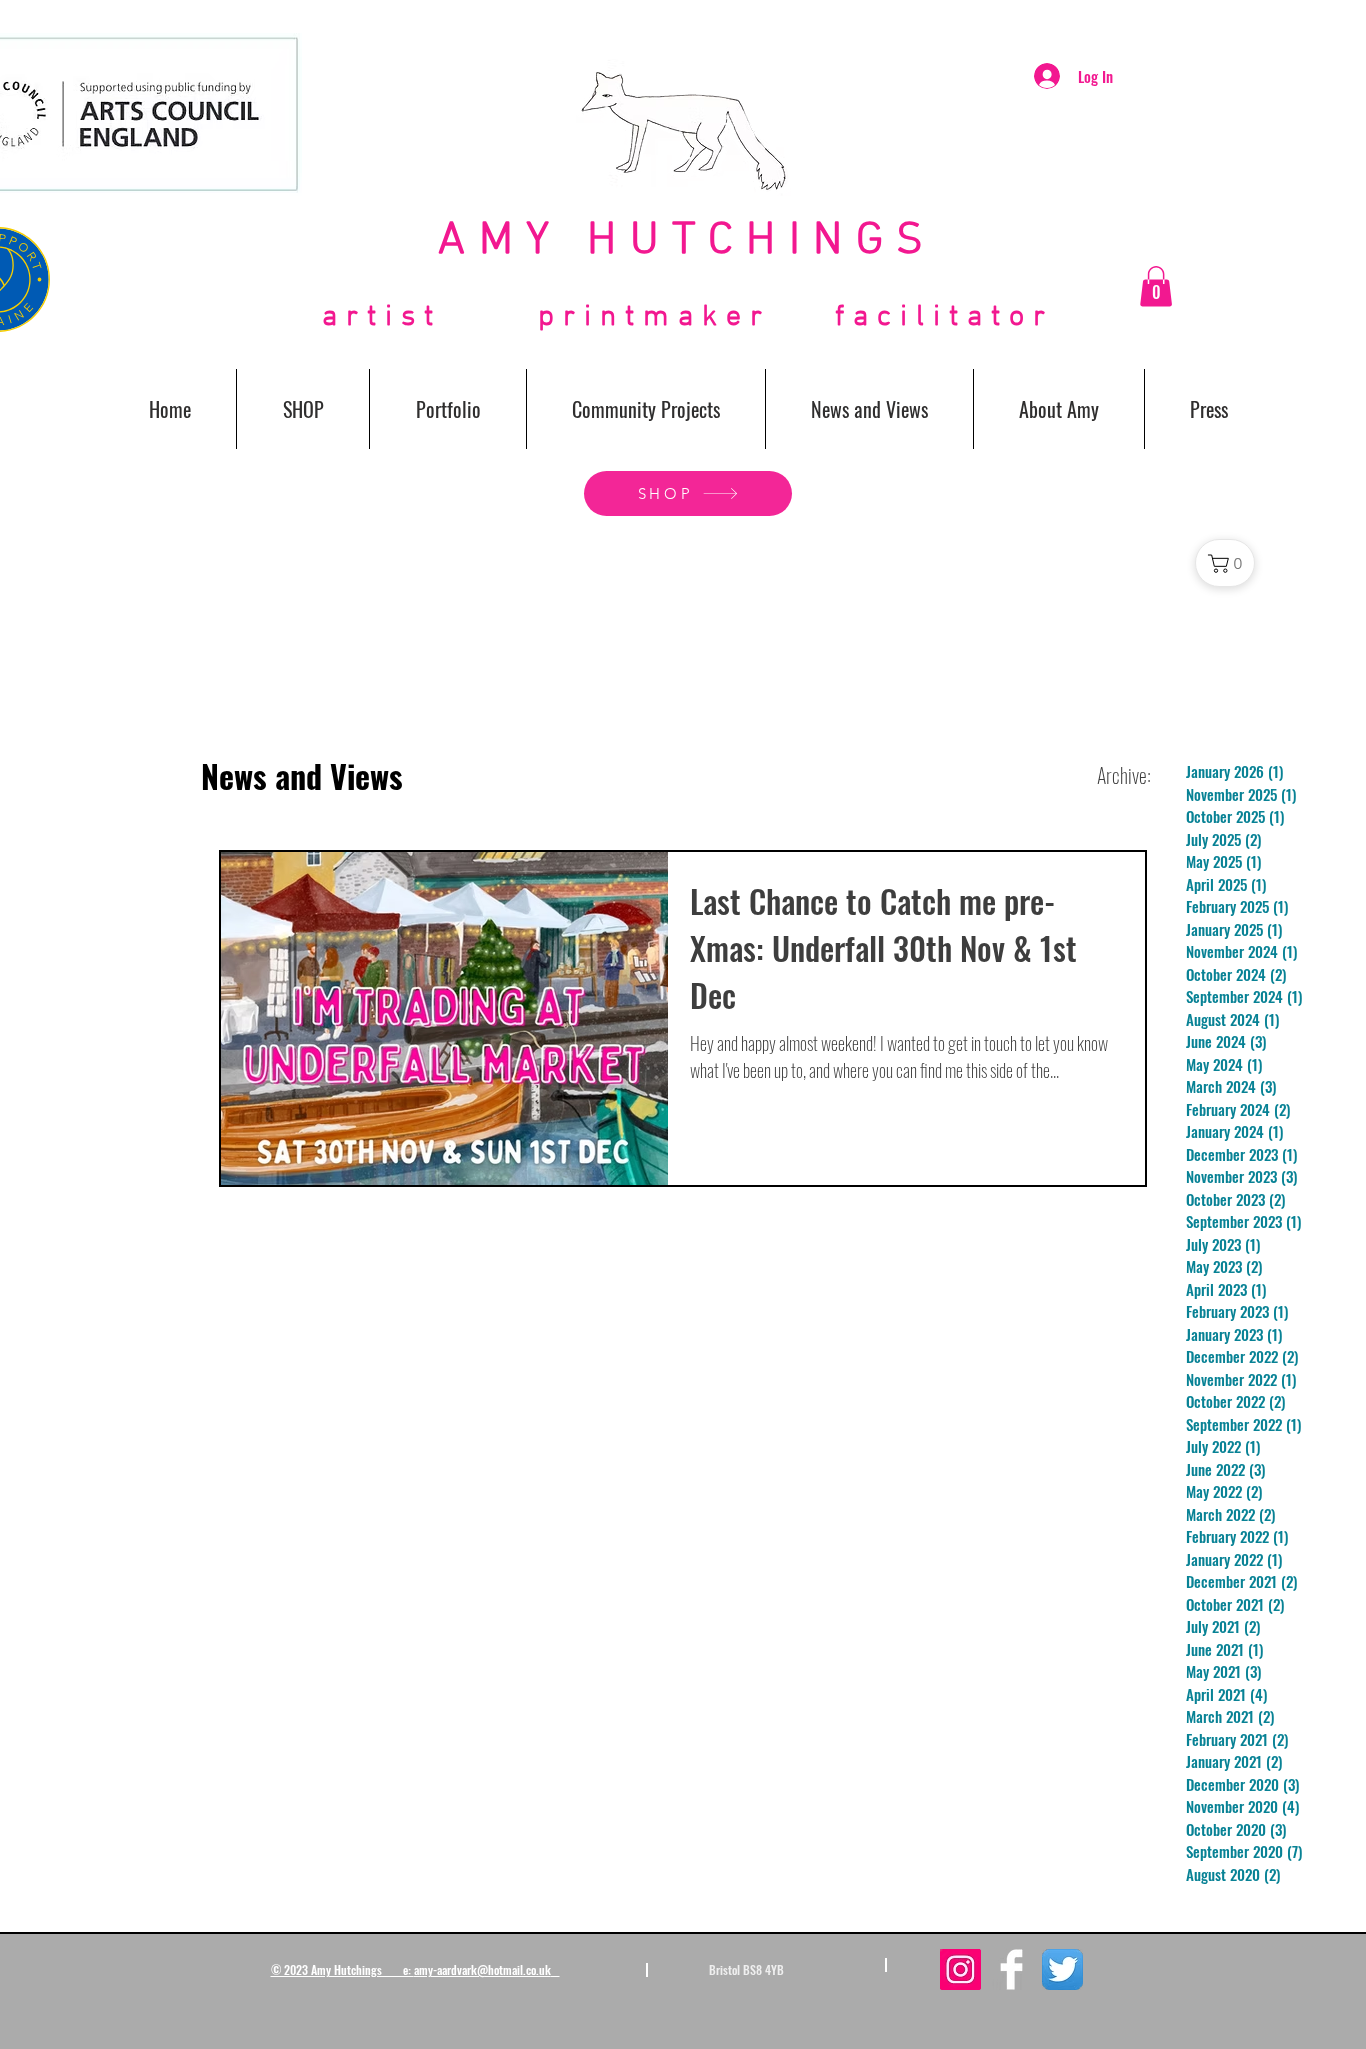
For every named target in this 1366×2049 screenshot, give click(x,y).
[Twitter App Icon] (1062, 1969)
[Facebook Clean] (1011, 1969)
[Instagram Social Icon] (960, 1969)
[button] (1156, 286)
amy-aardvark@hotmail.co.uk (482, 1969)
